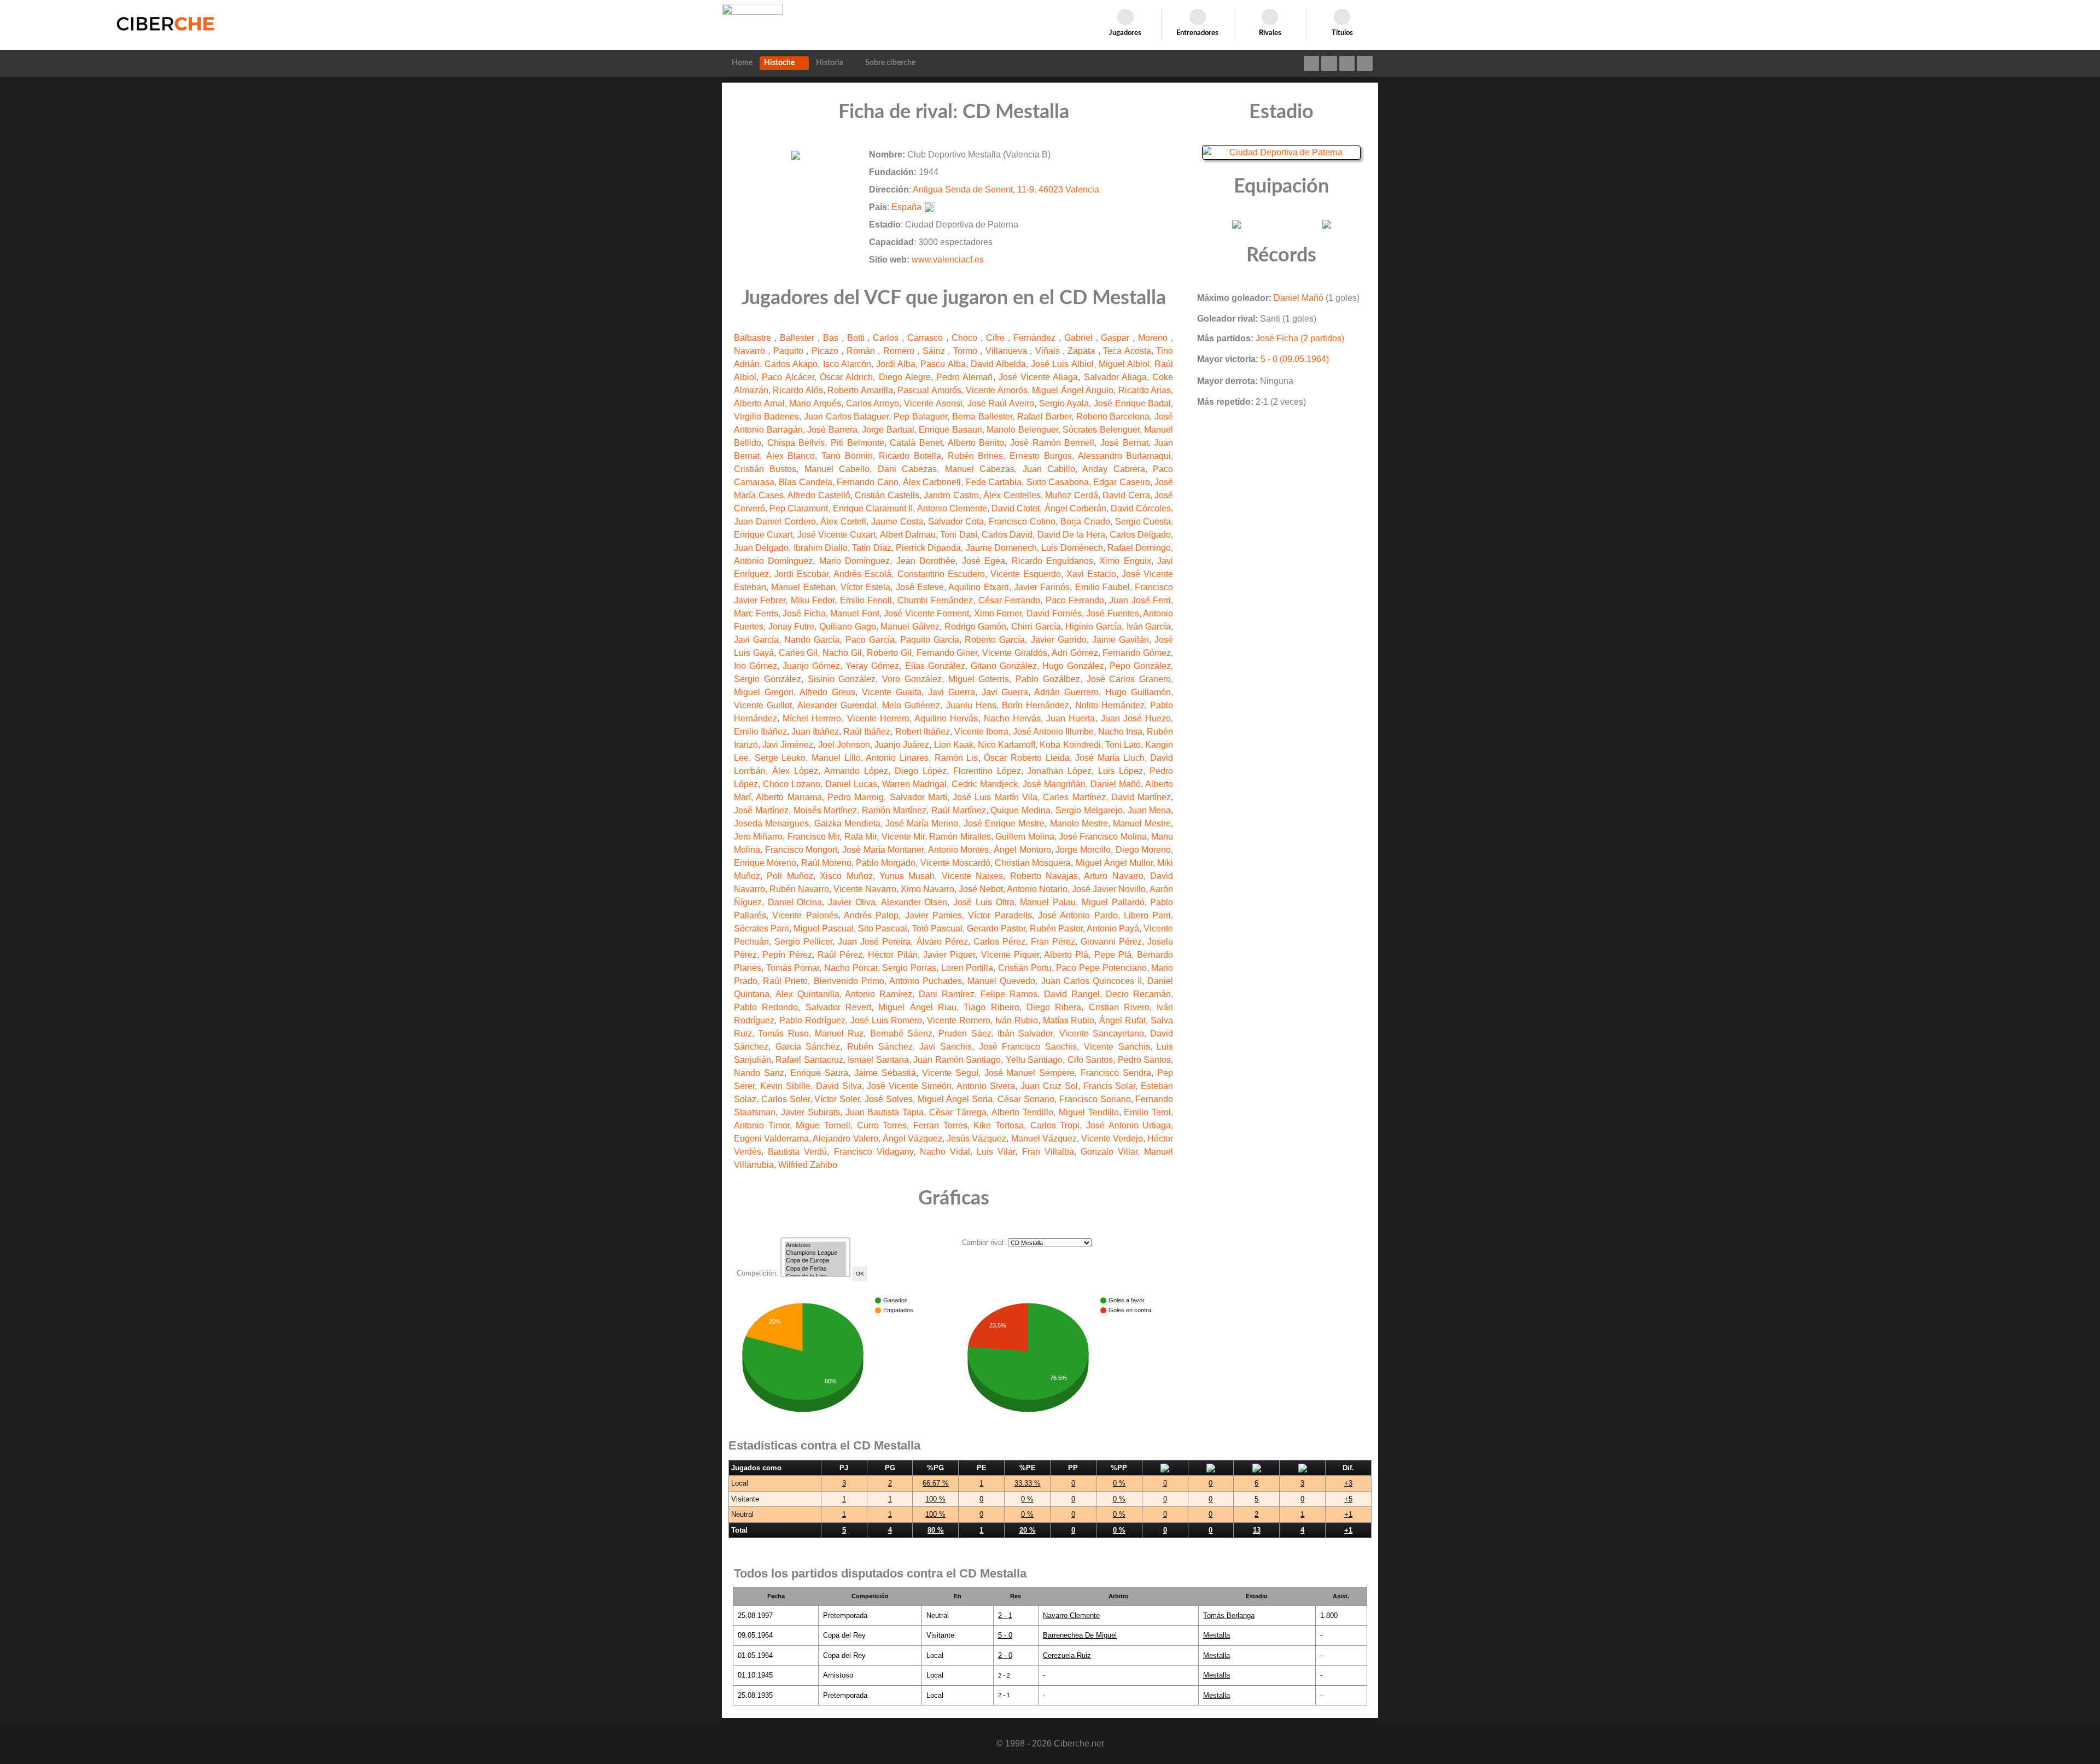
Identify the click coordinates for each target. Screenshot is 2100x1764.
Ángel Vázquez (912, 1139)
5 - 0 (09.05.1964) (1295, 359)
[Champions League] (815, 1253)
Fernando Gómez (1137, 653)
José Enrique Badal (1132, 403)
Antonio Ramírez (879, 994)
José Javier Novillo (1109, 889)
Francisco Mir (813, 837)
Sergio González (768, 679)
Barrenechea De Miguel (1080, 1635)
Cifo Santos (1090, 1060)
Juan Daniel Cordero (775, 522)
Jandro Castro (951, 495)
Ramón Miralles (960, 837)
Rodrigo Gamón (976, 627)
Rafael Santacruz (809, 1060)
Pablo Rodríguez (812, 1020)
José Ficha (804, 613)
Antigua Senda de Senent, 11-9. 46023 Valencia (1006, 190)
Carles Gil (798, 653)
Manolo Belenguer (1022, 430)
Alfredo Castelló (819, 495)
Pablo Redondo (766, 1007)
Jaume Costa (897, 522)
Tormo (967, 351)
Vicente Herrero (878, 718)
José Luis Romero (886, 1020)
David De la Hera (1071, 535)
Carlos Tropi (1055, 1125)
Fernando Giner (947, 653)
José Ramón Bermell (1052, 443)
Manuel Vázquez (1044, 1139)
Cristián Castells (887, 495)
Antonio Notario (1037, 889)
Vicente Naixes (972, 876)
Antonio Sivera (986, 1086)
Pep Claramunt (799, 508)
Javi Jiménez (788, 745)
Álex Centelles (1012, 495)
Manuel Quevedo (1001, 981)
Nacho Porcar (851, 968)
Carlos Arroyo (873, 403)
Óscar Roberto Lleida (1026, 758)
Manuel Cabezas (980, 469)
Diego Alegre (905, 377)
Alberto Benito (976, 443)
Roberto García (995, 640)
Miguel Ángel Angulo (1073, 390)
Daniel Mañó (1116, 784)
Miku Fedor (813, 600)
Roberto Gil (889, 653)
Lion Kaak (954, 745)
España (906, 207)
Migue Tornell (823, 1125)
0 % (1119, 1483)
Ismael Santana (878, 1060)
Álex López (795, 771)
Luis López (1121, 771)
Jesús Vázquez (976, 1139)
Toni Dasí (958, 535)
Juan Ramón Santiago (957, 1060)
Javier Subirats (810, 1112)
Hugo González (1073, 666)
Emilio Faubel (1102, 587)
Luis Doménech (1072, 548)
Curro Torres (882, 1125)
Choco (966, 338)
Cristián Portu (1025, 968)
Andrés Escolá (862, 574)
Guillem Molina (1025, 837)
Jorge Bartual (888, 430)
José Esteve (920, 587)
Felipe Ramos (1009, 994)
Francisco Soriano (1095, 1099)
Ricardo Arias (1145, 390)
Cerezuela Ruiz (1067, 1655)
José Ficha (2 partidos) (1300, 338)
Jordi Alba (896, 364)
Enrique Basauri (950, 430)
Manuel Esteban (803, 587)
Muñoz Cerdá (1072, 495)
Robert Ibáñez (923, 732)
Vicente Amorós (996, 390)
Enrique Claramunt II (873, 508)
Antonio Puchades (926, 981)
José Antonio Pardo (1078, 915)
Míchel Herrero (812, 718)
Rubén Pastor (1056, 928)
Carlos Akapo (791, 364)
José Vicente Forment (926, 613)
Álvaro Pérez (942, 942)
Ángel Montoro (1022, 850)
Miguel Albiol (1124, 364)
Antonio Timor (762, 1125)
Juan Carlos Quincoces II (1092, 981)
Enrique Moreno (765, 863)
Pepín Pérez (787, 955)
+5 (1348, 1499)
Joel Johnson (844, 745)
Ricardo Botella (910, 456)
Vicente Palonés (805, 915)
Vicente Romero (959, 1020)
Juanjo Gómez (811, 666)
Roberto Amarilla (860, 390)
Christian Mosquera (1033, 863)
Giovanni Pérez (1111, 942)
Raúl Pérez (840, 955)
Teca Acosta (1127, 351)
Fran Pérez (1053, 942)
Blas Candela (805, 482)
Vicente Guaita (892, 692)
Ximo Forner (998, 613)
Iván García (1149, 627)
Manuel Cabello (837, 469)
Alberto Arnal (759, 403)
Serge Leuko (780, 758)
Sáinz (935, 351)
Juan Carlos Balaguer (847, 417)
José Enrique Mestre (1004, 823)
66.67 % (936, 1483)
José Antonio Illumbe (1053, 732)
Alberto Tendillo (1022, 1112)
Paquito (790, 351)
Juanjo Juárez (902, 745)
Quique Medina (1020, 810)
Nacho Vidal (945, 1152)
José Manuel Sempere (1030, 1073)
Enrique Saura (819, 1073)
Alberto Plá (1066, 955)
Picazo (826, 351)
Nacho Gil (842, 653)
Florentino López (987, 771)
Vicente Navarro (865, 889)
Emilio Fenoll (866, 600)
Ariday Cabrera (1113, 469)
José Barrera (832, 430)
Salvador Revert (838, 1007)
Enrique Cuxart (763, 535)
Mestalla (1217, 1635)
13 (1257, 1530)
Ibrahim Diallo (821, 548)
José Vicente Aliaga (1039, 377)
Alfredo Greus (827, 692)
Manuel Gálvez (910, 627)
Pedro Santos (1144, 1060)
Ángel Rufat (1122, 1020)
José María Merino (922, 823)
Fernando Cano (867, 482)
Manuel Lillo (836, 758)
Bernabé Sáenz (901, 1034)
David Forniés (1054, 613)
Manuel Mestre (1142, 823)
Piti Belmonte (857, 443)
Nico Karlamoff (1007, 745)
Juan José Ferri (1140, 600)
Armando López (856, 771)
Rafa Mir (861, 837)
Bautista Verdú (797, 1152)
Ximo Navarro (927, 889)
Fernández (1036, 338)
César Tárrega (958, 1112)
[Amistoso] (815, 1245)
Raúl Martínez (959, 810)
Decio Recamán (1138, 994)
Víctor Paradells (1000, 915)
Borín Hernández (1036, 705)
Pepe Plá (1113, 955)
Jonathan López (1059, 771)
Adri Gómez (1075, 653)
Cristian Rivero (1119, 1007)
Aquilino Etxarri (978, 587)
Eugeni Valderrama (771, 1139)
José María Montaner (883, 850)
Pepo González (1140, 666)
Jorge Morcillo (1083, 850)
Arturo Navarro (1113, 876)
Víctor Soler (837, 1099)
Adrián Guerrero (1066, 692)
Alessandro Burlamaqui (1125, 456)
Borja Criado (1085, 522)
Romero (900, 351)
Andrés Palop (871, 915)
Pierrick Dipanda (928, 548)
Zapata (1083, 351)
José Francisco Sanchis (1028, 1047)
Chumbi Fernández (935, 600)
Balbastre (754, 338)
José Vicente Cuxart (837, 535)
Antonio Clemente (952, 508)
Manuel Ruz (839, 1034)
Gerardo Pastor (996, 928)
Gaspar (1117, 338)
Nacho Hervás (1012, 718)
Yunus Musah (907, 876)
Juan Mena (1150, 810)
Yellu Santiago (1034, 1060)
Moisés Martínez (826, 810)
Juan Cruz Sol (1049, 1086)
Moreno (1154, 338)
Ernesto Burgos (1041, 456)
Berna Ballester (982, 417)
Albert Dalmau (908, 535)
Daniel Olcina (795, 902)
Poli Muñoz (790, 876)
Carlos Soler (786, 1099)
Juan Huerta (1071, 718)
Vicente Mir (903, 837)
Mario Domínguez (854, 561)
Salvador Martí (918, 797)
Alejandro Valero (845, 1139)
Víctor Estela (865, 587)
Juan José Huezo (1136, 718)
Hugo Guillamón (1138, 692)
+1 (1348, 1514)
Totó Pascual (937, 928)
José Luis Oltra (984, 902)
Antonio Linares (897, 758)
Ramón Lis (956, 758)
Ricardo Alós (798, 390)
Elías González (935, 666)
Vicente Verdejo (1112, 1139)
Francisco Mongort (801, 850)
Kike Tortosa (999, 1125)
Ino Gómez (756, 666)
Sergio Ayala (1064, 403)
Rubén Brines (976, 456)
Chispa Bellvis (796, 443)
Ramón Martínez (894, 810)
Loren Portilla (967, 968)
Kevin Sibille (785, 1086)
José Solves (889, 1099)
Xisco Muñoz (846, 876)
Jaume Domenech (1001, 548)
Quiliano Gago (848, 627)
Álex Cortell (843, 522)
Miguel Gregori (764, 692)
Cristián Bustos (765, 469)
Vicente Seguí (950, 1073)
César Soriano (1026, 1099)
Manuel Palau (1048, 902)
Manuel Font (855, 613)
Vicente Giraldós (1015, 653)
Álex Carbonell (932, 482)
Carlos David (1007, 535)
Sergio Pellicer (803, 942)
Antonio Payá (1113, 928)
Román (862, 351)
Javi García (756, 640)
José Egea (984, 561)
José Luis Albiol (1062, 364)
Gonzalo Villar (1109, 1152)
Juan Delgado (761, 548)
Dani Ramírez (947, 994)
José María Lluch (1110, 758)
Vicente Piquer (1010, 955)
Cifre (997, 338)
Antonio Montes (959, 850)
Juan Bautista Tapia (885, 1112)
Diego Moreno (1144, 850)
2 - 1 (1005, 1615)
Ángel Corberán (1075, 508)
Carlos (887, 338)
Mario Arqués (815, 403)
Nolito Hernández (1110, 705)
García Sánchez (808, 1047)
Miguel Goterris (979, 679)
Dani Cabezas (907, 469)
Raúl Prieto (785, 981)
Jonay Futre (792, 627)
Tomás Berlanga (1229, 1615)
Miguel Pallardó (1113, 902)
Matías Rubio (1069, 1020)
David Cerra (1126, 495)
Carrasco (927, 338)
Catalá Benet (916, 443)
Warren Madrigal (914, 784)
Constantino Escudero (941, 574)
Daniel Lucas (851, 784)
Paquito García (930, 640)
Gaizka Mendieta (847, 823)
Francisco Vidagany (874, 1152)
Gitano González (1004, 666)
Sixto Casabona (1058, 482)
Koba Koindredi (1070, 745)
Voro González (912, 679)
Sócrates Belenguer (1101, 430)
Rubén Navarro (799, 889)
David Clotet (1016, 508)
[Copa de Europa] (815, 1261)
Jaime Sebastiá (885, 1073)
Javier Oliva (852, 902)
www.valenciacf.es (948, 260)
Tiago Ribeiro (991, 1007)
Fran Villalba (1048, 1152)
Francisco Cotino (1022, 522)
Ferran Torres (940, 1125)
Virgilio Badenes (766, 417)
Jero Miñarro (758, 837)
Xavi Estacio (1091, 574)
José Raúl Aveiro (1001, 403)
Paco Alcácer (788, 377)
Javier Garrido (1059, 640)
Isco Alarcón (847, 364)
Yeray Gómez (872, 666)
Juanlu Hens (971, 705)
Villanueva (1008, 351)
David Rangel (1072, 994)
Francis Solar (1110, 1086)
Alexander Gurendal (837, 705)
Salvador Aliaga (1115, 377)
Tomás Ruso (783, 1034)
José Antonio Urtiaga (1128, 1125)
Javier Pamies (934, 915)
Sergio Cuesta (1143, 522)
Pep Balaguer (920, 417)
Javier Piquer (949, 955)
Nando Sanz (759, 1073)
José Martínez (761, 810)
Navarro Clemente (1071, 1615)
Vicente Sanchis (1117, 1047)
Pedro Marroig (856, 797)
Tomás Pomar (793, 968)
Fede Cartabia (994, 482)
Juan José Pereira (874, 942)
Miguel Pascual (824, 928)
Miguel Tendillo (1089, 1112)
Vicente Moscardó (955, 863)
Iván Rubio (1017, 1020)
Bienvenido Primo (849, 981)
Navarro (751, 351)
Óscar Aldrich (846, 377)
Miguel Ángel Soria (955, 1099)
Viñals (1049, 351)
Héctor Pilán (892, 955)
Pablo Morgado (886, 863)
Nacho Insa (1120, 732)
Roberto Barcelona (1113, 417)
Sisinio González (842, 679)
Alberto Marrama (789, 797)
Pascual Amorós (929, 390)
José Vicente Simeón (909, 1086)
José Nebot (981, 889)
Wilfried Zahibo (808, 1165)
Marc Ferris (756, 613)
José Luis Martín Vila (995, 797)
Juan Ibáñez (815, 732)
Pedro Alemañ (964, 377)
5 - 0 (1005, 1635)
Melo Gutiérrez (911, 705)
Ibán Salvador (1025, 1034)
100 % (935, 1499)
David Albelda (998, 364)
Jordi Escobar (801, 574)
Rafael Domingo (1139, 548)
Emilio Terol (1147, 1112)
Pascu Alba (943, 364)
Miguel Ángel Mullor (1115, 863)
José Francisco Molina (1103, 837)
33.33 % (1028, 1483)
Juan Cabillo (1049, 469)
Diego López (921, 771)
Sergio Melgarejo (1089, 810)
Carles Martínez (1074, 797)
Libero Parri (1147, 915)
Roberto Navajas (1044, 876)
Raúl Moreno (826, 863)
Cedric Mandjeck (985, 784)
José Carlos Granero (1129, 679)
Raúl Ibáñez (867, 732)
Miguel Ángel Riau (917, 1007)
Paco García (870, 640)
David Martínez (1141, 797)
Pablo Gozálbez (1048, 679)
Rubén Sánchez (880, 1047)
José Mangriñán (1054, 784)
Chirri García (1036, 627)
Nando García (812, 640)
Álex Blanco (791, 456)
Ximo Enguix (1125, 561)
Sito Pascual (883, 928)
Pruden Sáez (965, 1034)
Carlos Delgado (1140, 535)
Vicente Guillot (763, 705)
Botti (857, 338)
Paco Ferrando (1075, 600)
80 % (936, 1530)
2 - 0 (1005, 1655)
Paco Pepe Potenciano (1101, 968)
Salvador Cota (956, 522)
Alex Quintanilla (807, 994)
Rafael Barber (1044, 417)
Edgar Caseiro (1121, 482)
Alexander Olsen (914, 902)
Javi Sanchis (946, 1047)
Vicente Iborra (981, 732)
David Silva (839, 1086)
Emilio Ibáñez (760, 732)
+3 (1348, 1483)
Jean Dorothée (926, 561)
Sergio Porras (909, 968)
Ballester (799, 338)
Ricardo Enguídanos (1052, 561)
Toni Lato (1123, 745)
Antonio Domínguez (773, 561)
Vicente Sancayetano (1102, 1034)
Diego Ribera (1054, 1007)
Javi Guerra (952, 692)
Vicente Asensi (933, 403)
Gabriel (1080, 338)
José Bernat (1124, 443)
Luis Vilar (996, 1152)
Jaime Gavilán (1121, 640)
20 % (1028, 1530)
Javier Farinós (1042, 587)
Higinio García (1093, 627)
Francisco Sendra (1116, 1073)
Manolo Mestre (1079, 823)
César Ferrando (1009, 600)
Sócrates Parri (762, 928)
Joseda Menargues (771, 823)
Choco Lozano (792, 784)
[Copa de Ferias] (815, 1269)
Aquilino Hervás (946, 718)
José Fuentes (1113, 613)
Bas (832, 338)
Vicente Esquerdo (1026, 574)
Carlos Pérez (999, 942)
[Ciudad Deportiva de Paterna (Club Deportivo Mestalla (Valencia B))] (1281, 152)
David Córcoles (1141, 508)
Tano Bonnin (847, 456)
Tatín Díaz (871, 548)
